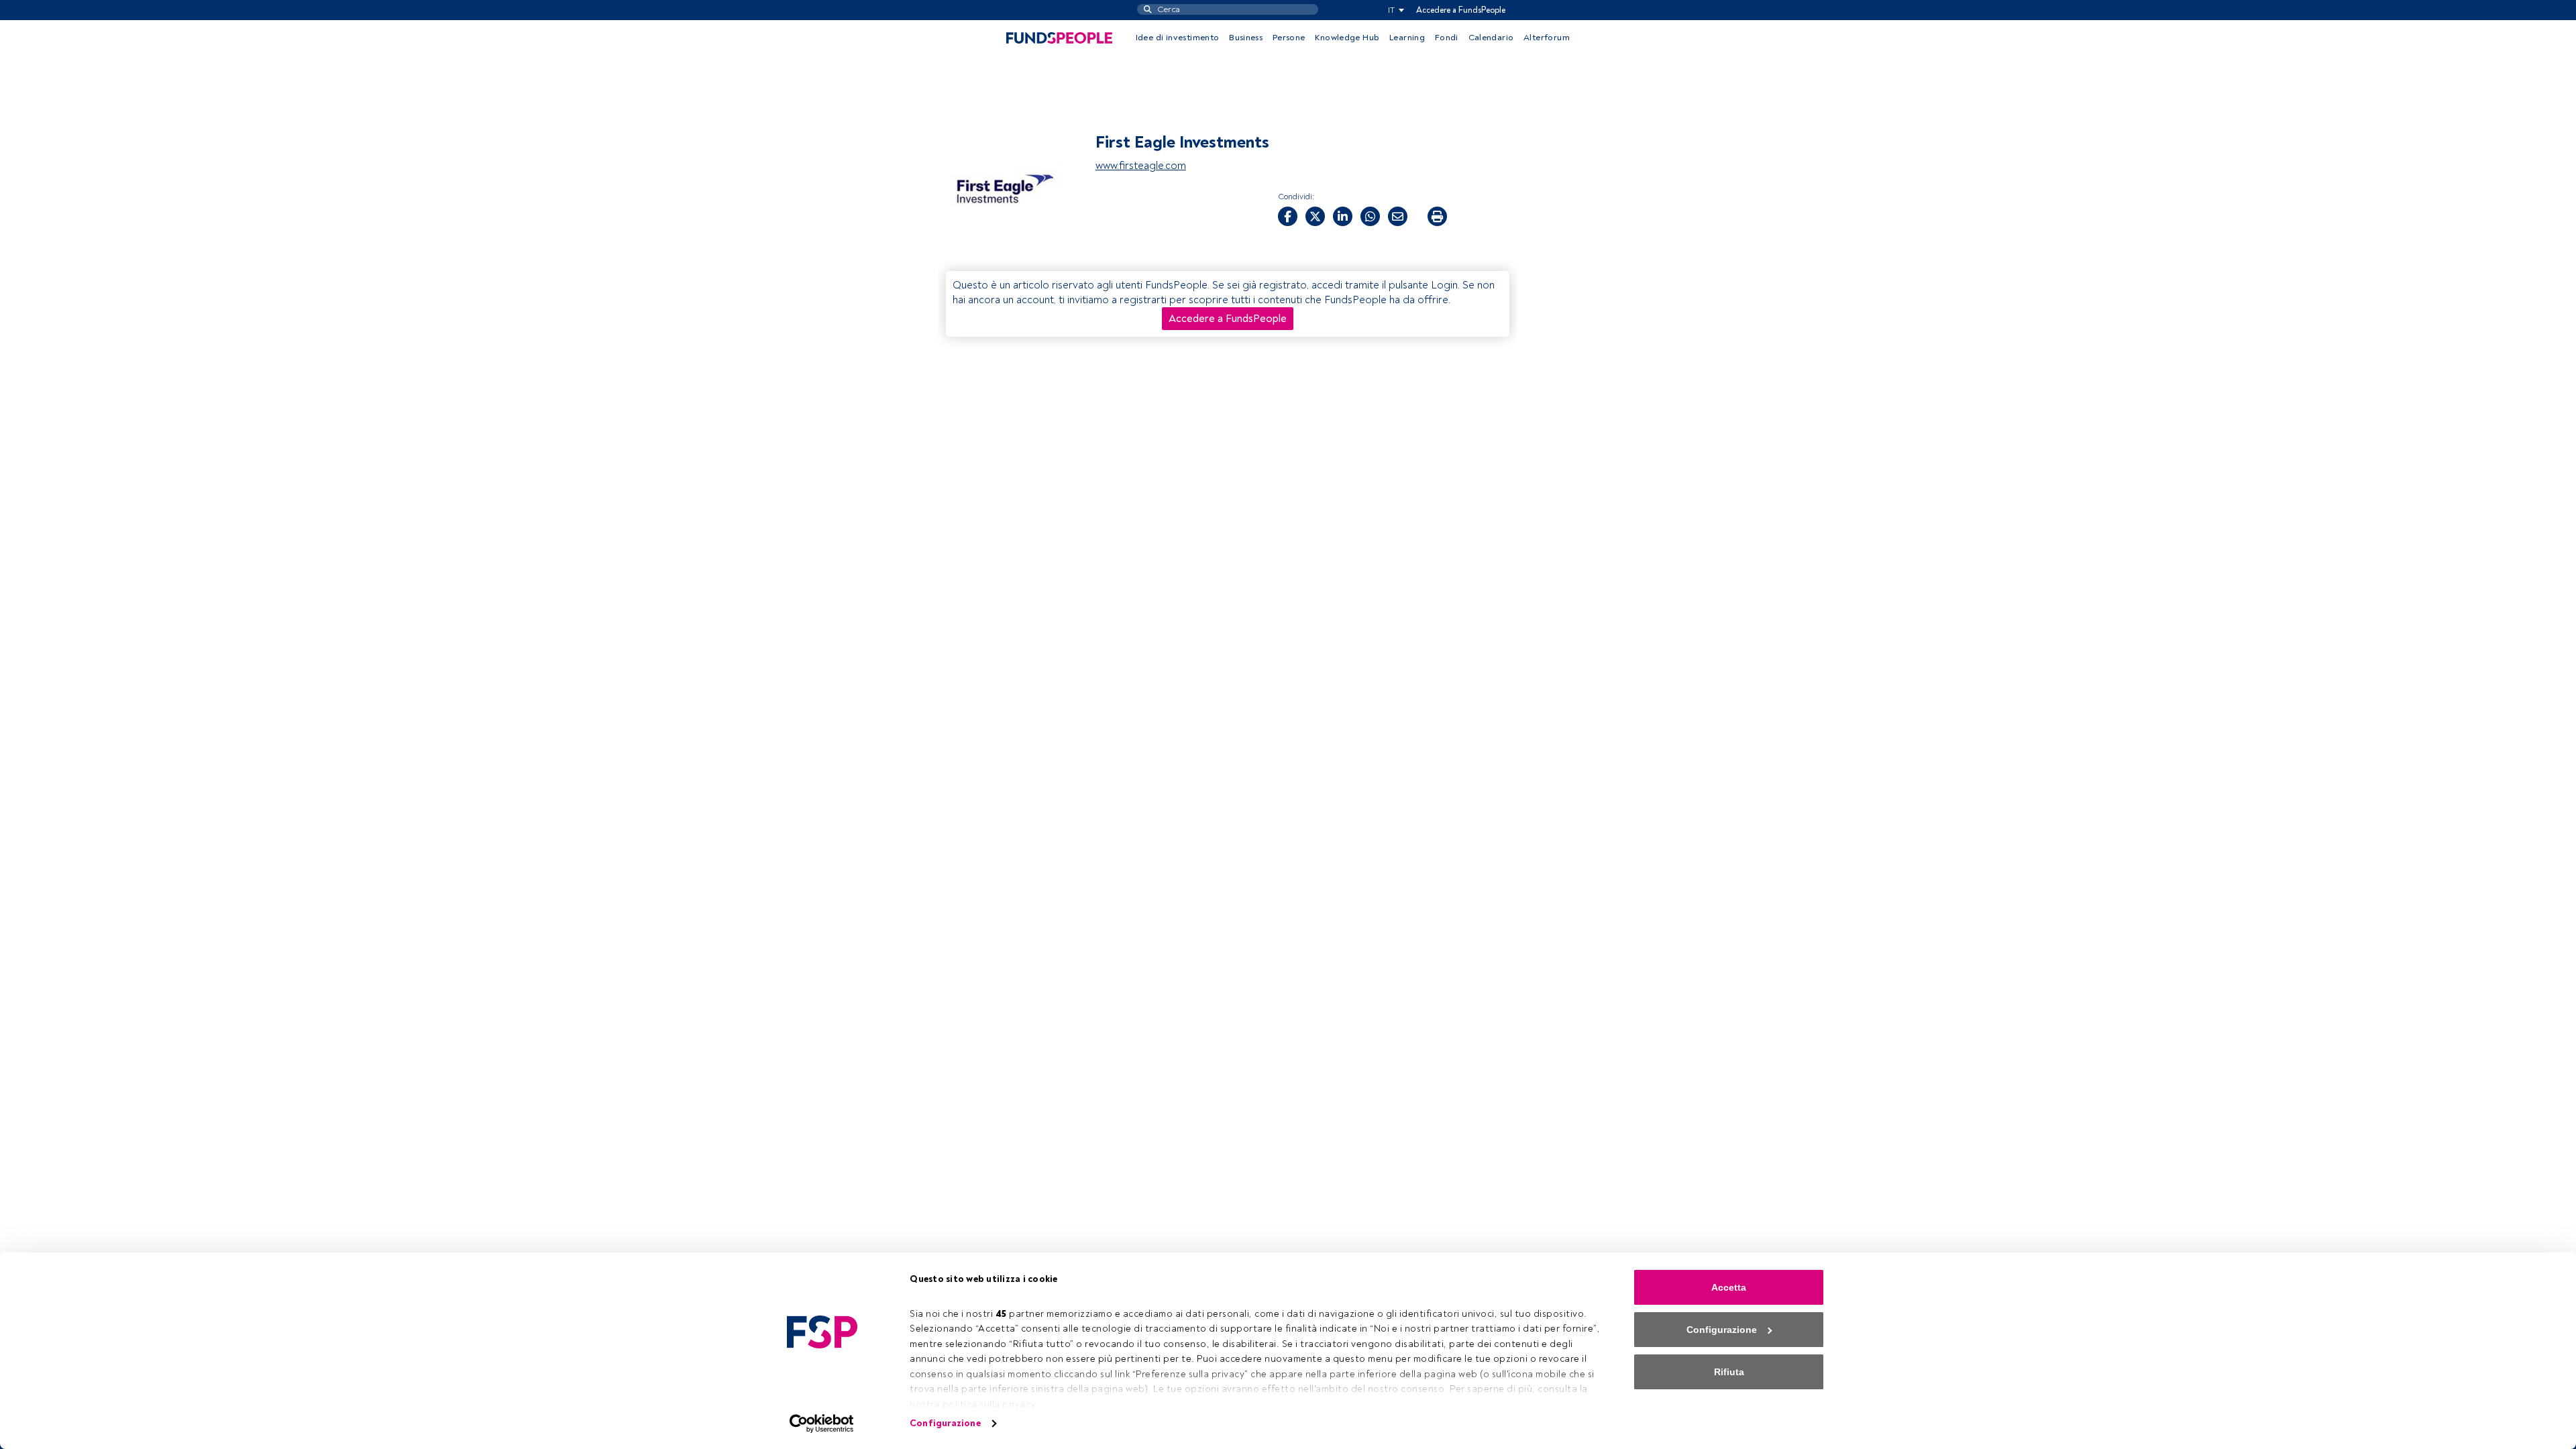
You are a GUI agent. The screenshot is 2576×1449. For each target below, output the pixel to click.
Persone (1289, 38)
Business (1246, 38)
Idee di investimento (1178, 38)
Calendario (1491, 38)
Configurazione (945, 1423)
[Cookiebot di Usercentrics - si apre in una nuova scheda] (822, 1424)
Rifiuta (1729, 1372)
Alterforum (1547, 38)
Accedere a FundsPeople (1461, 10)
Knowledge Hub (1347, 38)
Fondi (1447, 38)
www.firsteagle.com (1141, 166)
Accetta (1729, 1287)
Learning (1407, 38)
